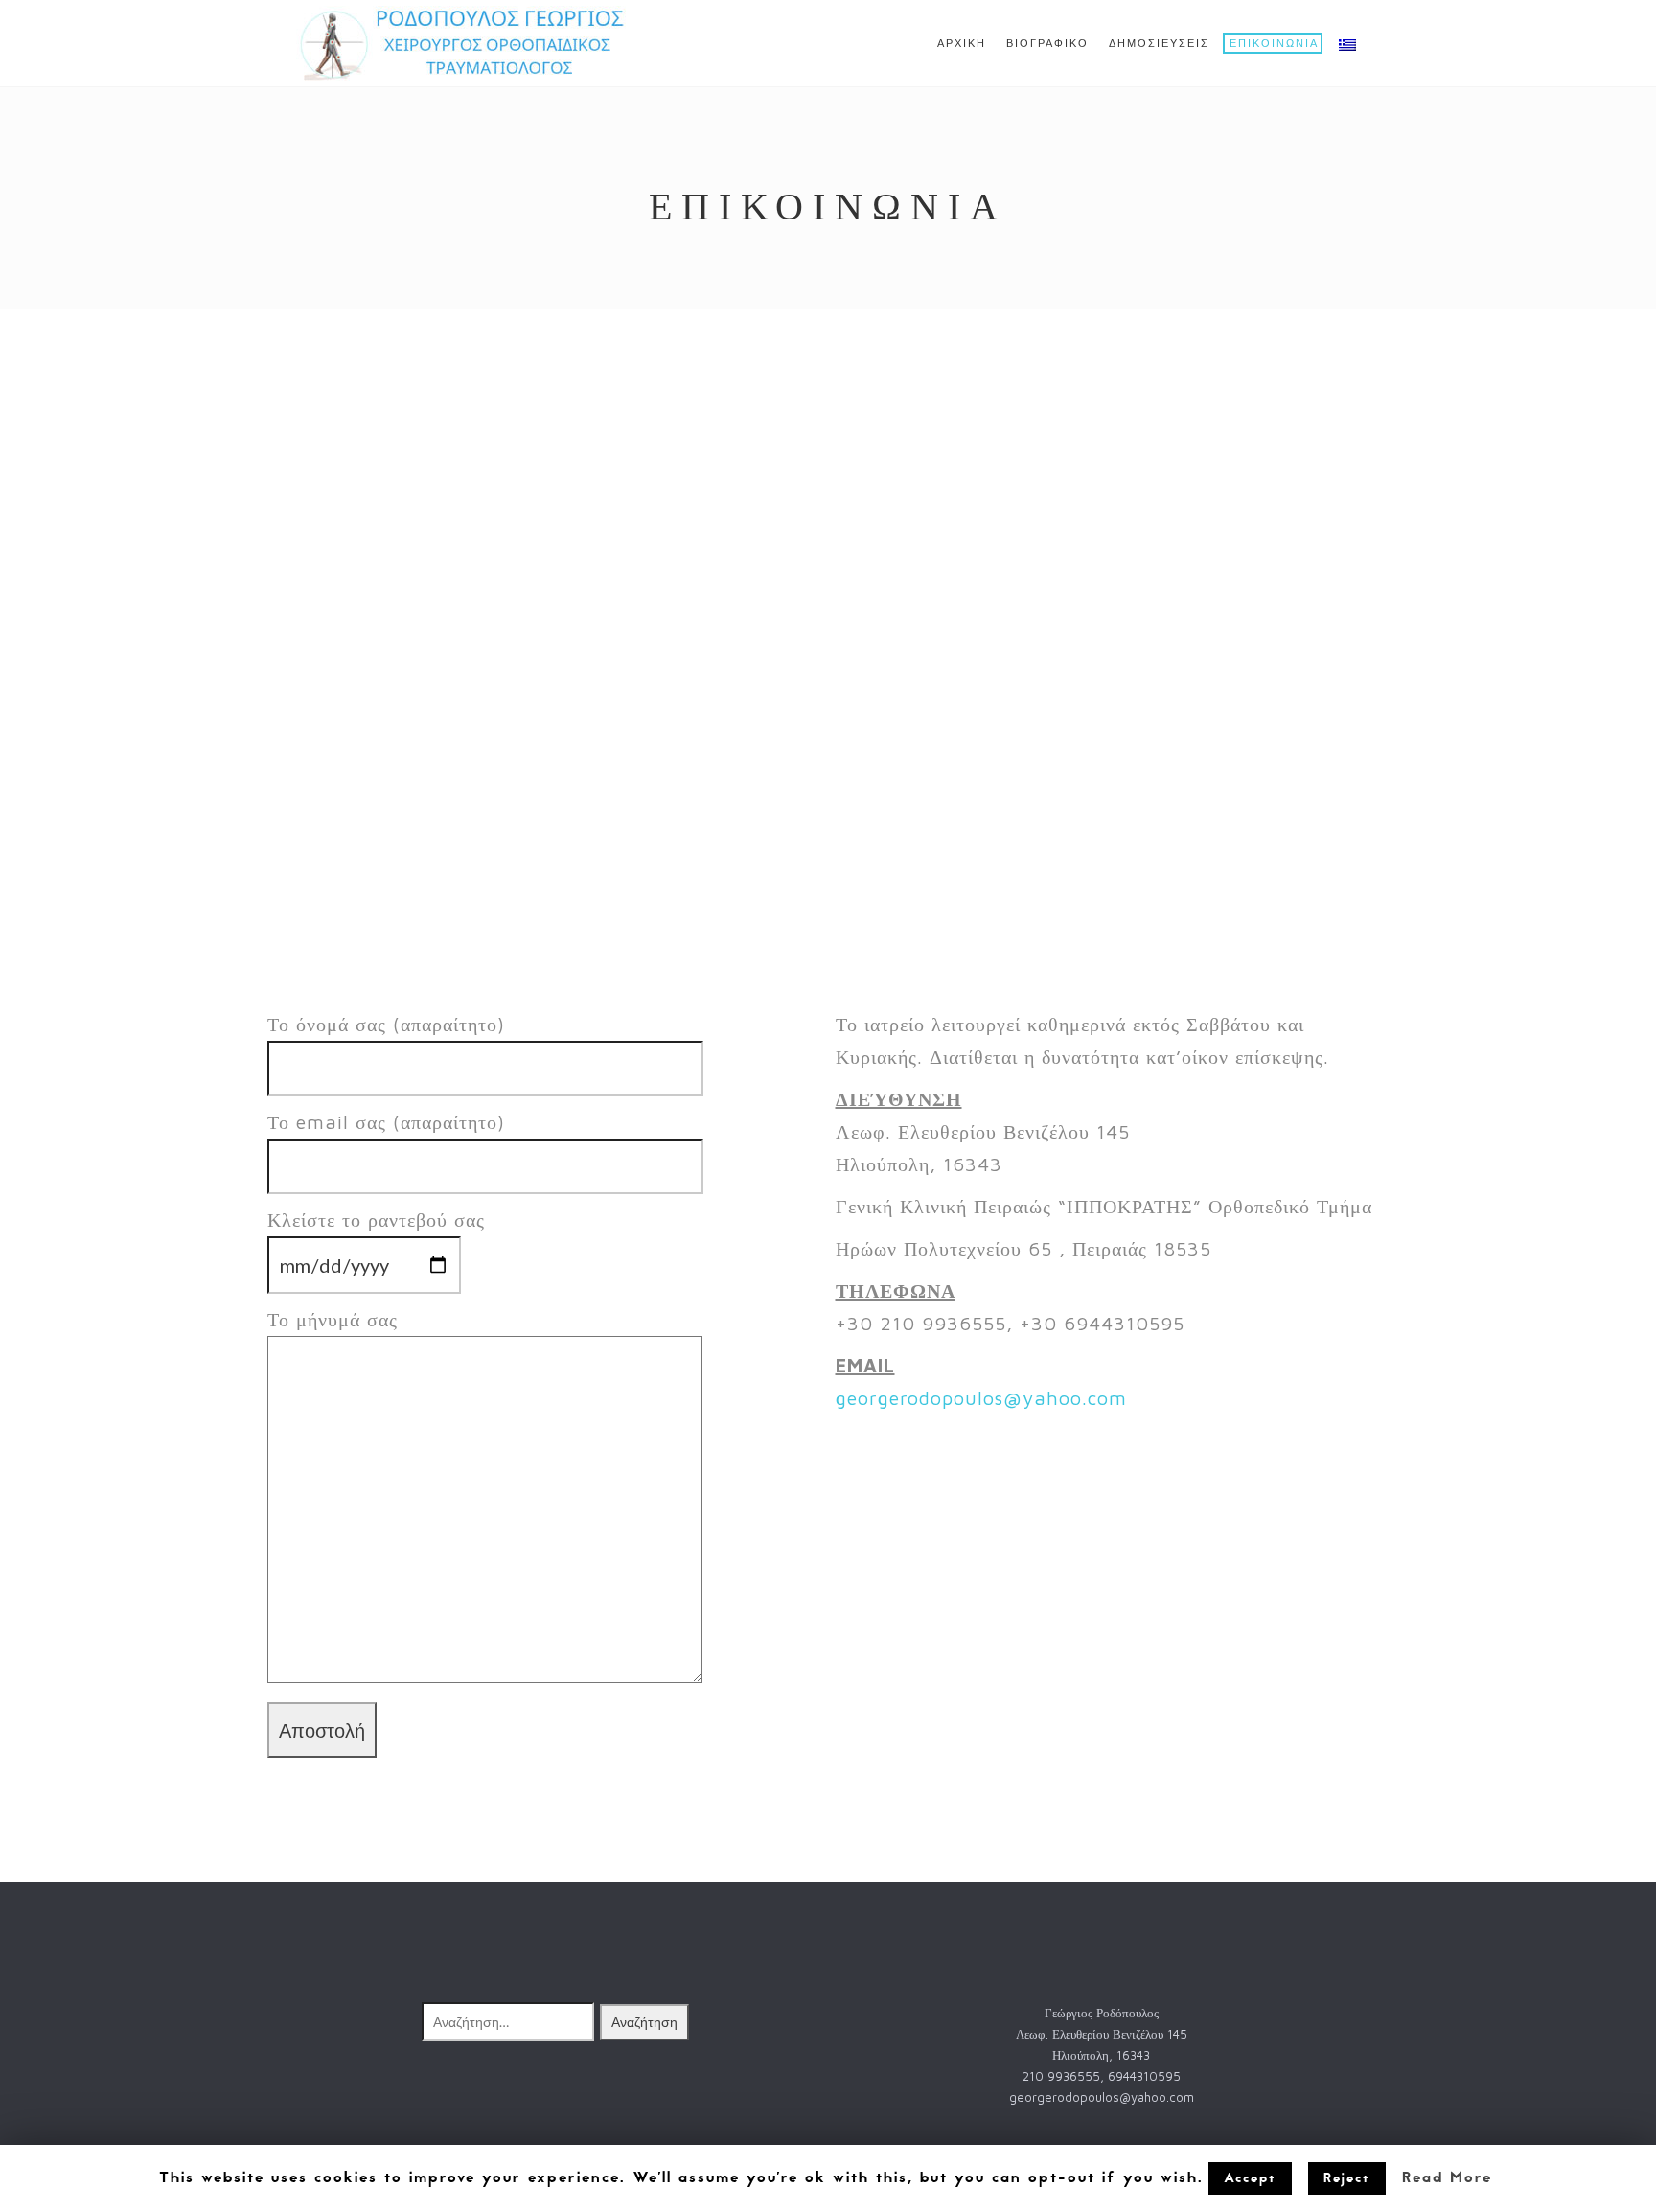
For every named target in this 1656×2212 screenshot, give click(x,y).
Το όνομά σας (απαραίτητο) (386, 1024)
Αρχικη (962, 44)
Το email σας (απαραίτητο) (386, 1122)
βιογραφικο (1047, 44)
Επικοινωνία (1274, 44)
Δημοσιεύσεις (1159, 44)
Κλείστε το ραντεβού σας (376, 1220)
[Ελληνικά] (1346, 44)
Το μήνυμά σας (333, 1319)
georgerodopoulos (920, 1398)
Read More (1447, 2177)
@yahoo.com (1065, 1398)
